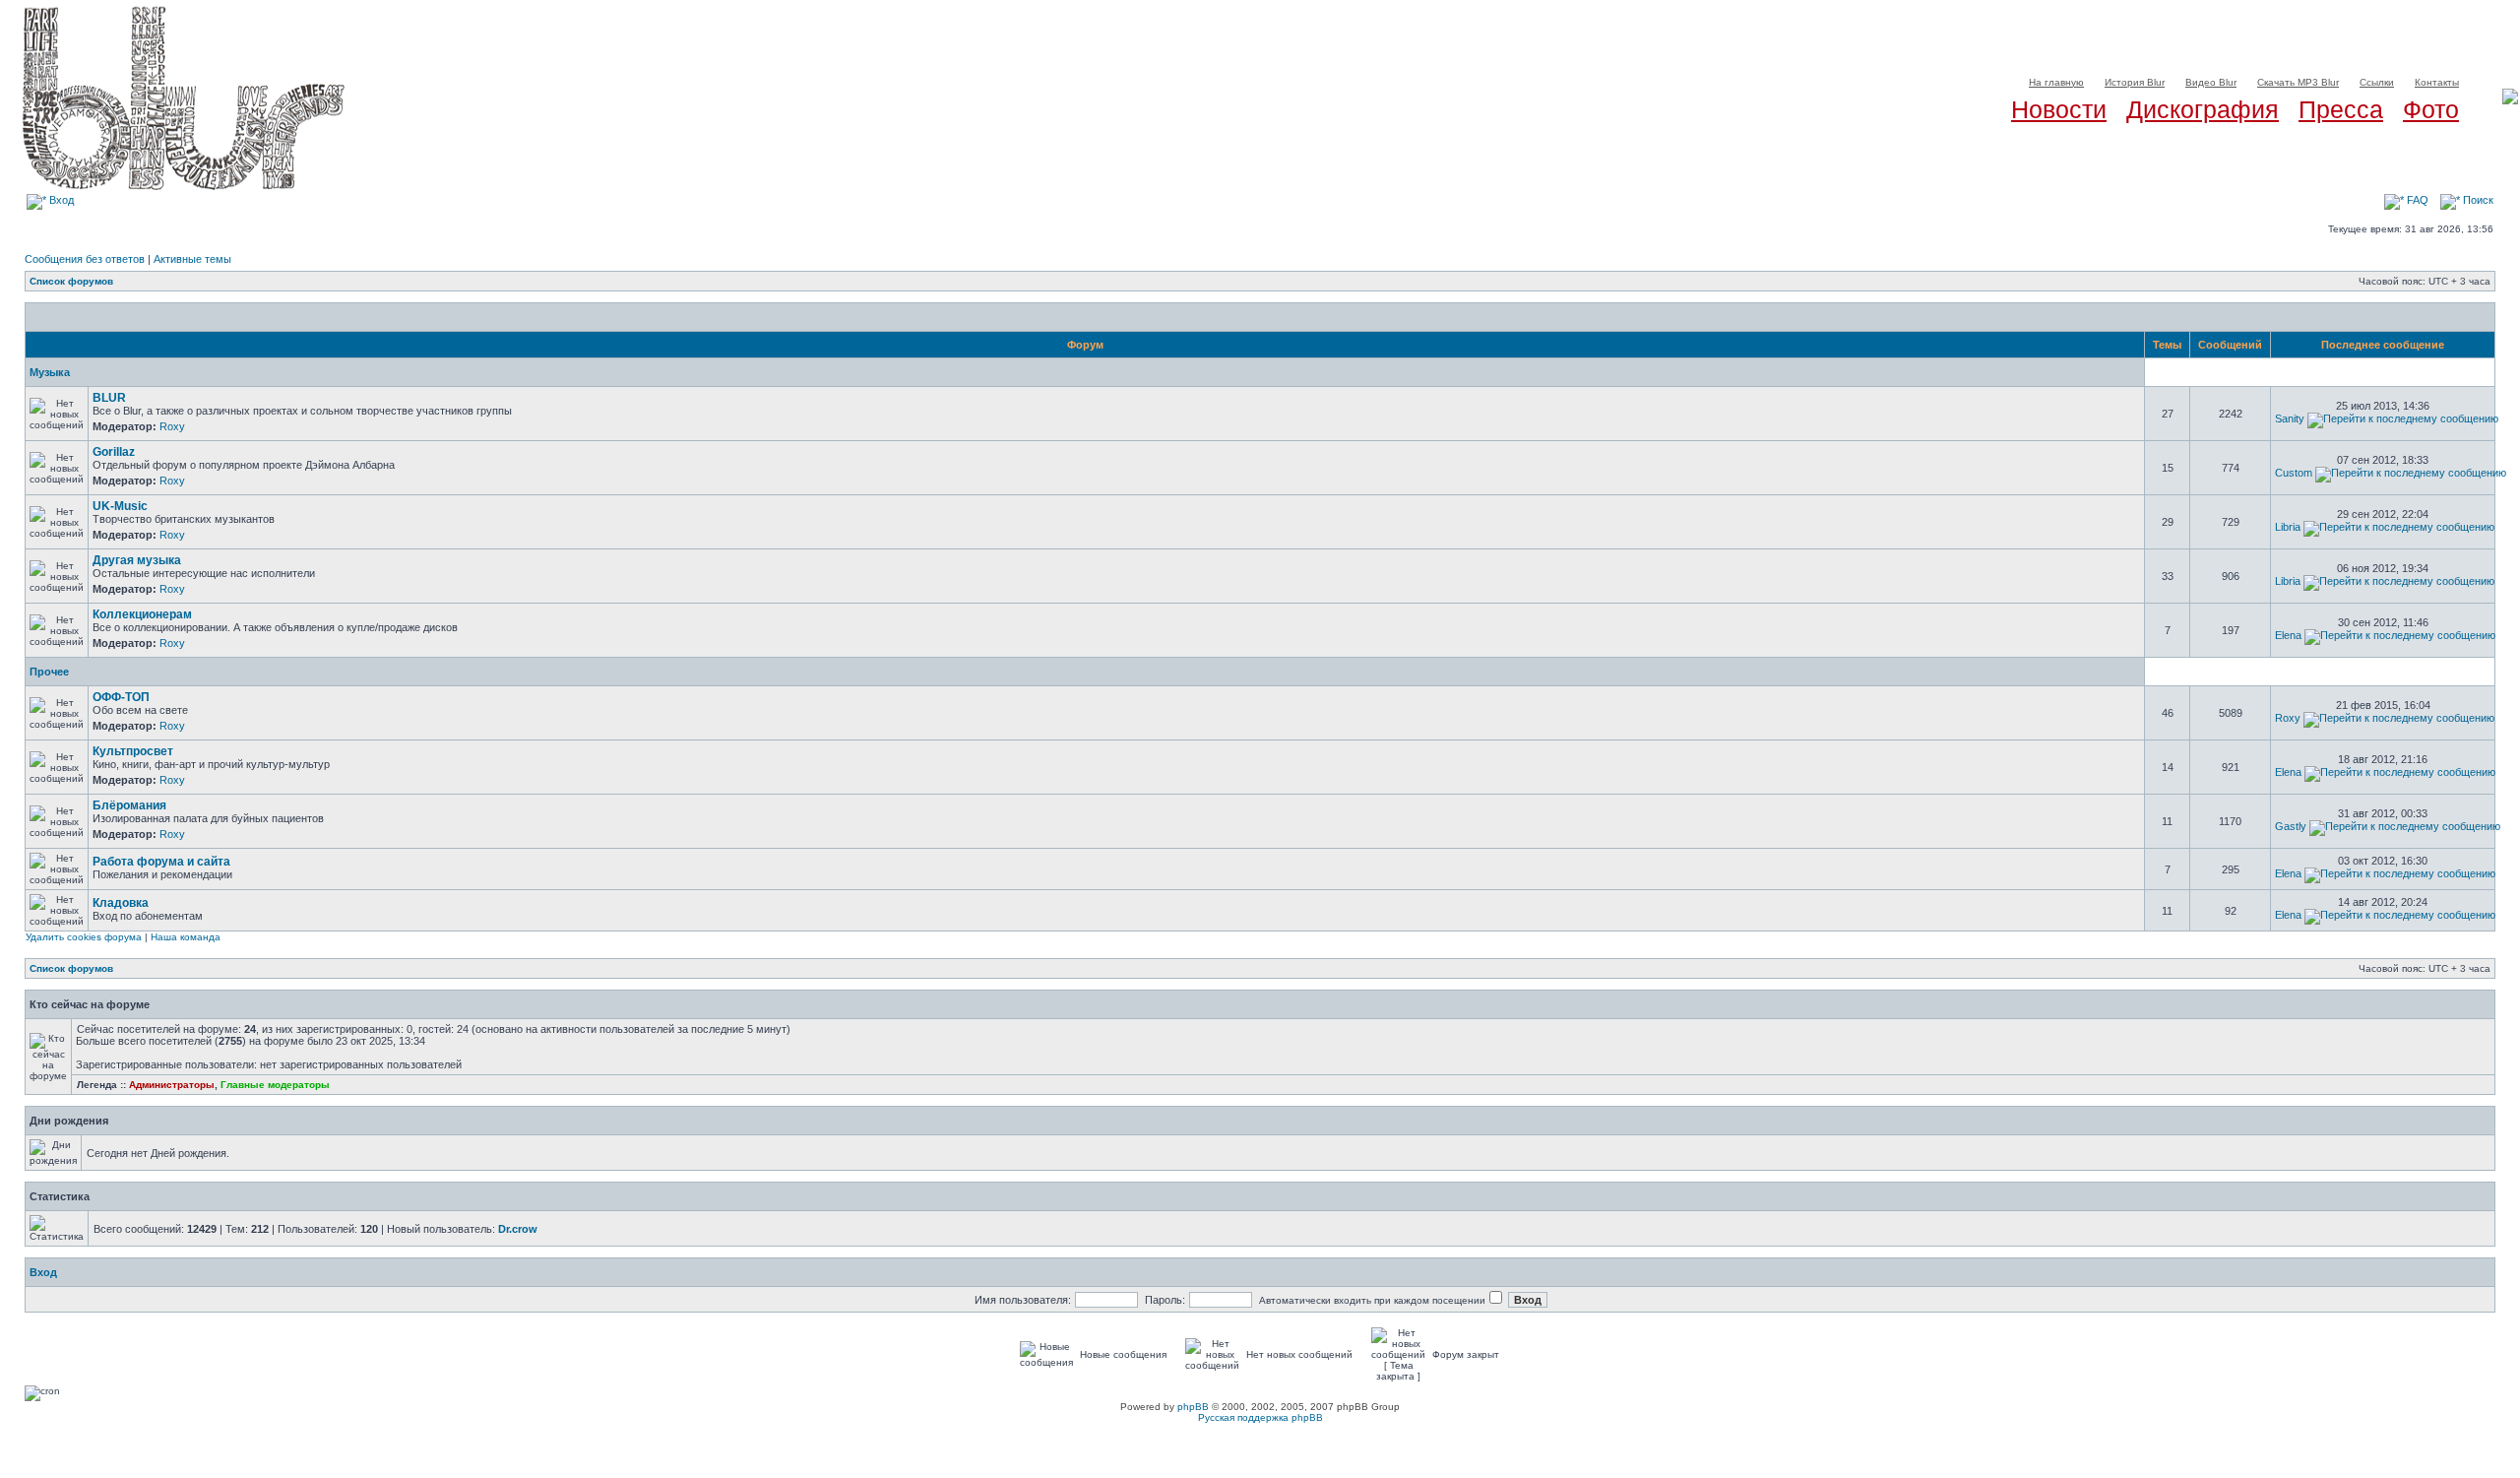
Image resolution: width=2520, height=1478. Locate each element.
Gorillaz (114, 452)
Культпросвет (133, 751)
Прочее (49, 672)
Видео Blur (2211, 82)
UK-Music (120, 506)
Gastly (2291, 826)
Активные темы (192, 259)
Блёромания (129, 805)
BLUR (109, 398)
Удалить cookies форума (84, 937)
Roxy (172, 426)
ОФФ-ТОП (121, 697)
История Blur (2135, 82)
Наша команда (186, 937)
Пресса (2341, 109)
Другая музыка (137, 560)
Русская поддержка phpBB (1260, 1417)
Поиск (2477, 200)
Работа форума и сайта (161, 862)
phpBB (1193, 1407)
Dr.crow (518, 1229)
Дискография (2203, 109)
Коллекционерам (142, 614)
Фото (2431, 109)
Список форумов (71, 281)
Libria (2288, 527)
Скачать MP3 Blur (2298, 82)
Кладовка (121, 903)
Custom (2294, 473)
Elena (2288, 635)
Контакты (2437, 82)
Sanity (2290, 418)
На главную (2056, 82)
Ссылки (2377, 82)
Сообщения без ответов (85, 259)
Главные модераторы (275, 1085)
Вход (60, 200)
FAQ (2416, 200)
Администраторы (172, 1085)
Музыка (50, 372)
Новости (2059, 109)
